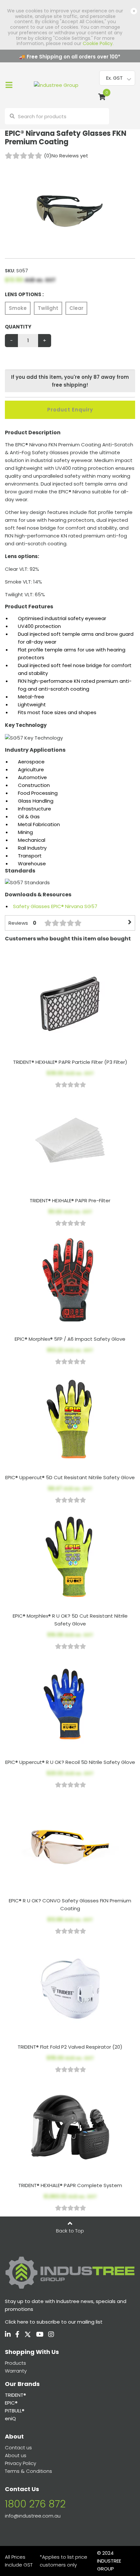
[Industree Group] (56, 85)
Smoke (18, 308)
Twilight (48, 308)
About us (16, 2455)
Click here (17, 2322)
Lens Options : (24, 294)
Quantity (18, 327)
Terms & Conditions (28, 2471)
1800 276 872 (35, 2504)
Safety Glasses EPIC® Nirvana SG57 (55, 906)
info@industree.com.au (33, 2516)
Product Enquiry (70, 410)
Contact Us (22, 2489)
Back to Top (70, 2231)
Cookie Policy (98, 43)
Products (15, 2363)
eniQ (10, 2418)
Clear (76, 308)
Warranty (16, 2371)
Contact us (18, 2448)
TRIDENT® (15, 2395)
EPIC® (11, 2403)
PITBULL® (15, 2411)
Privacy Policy (21, 2463)
